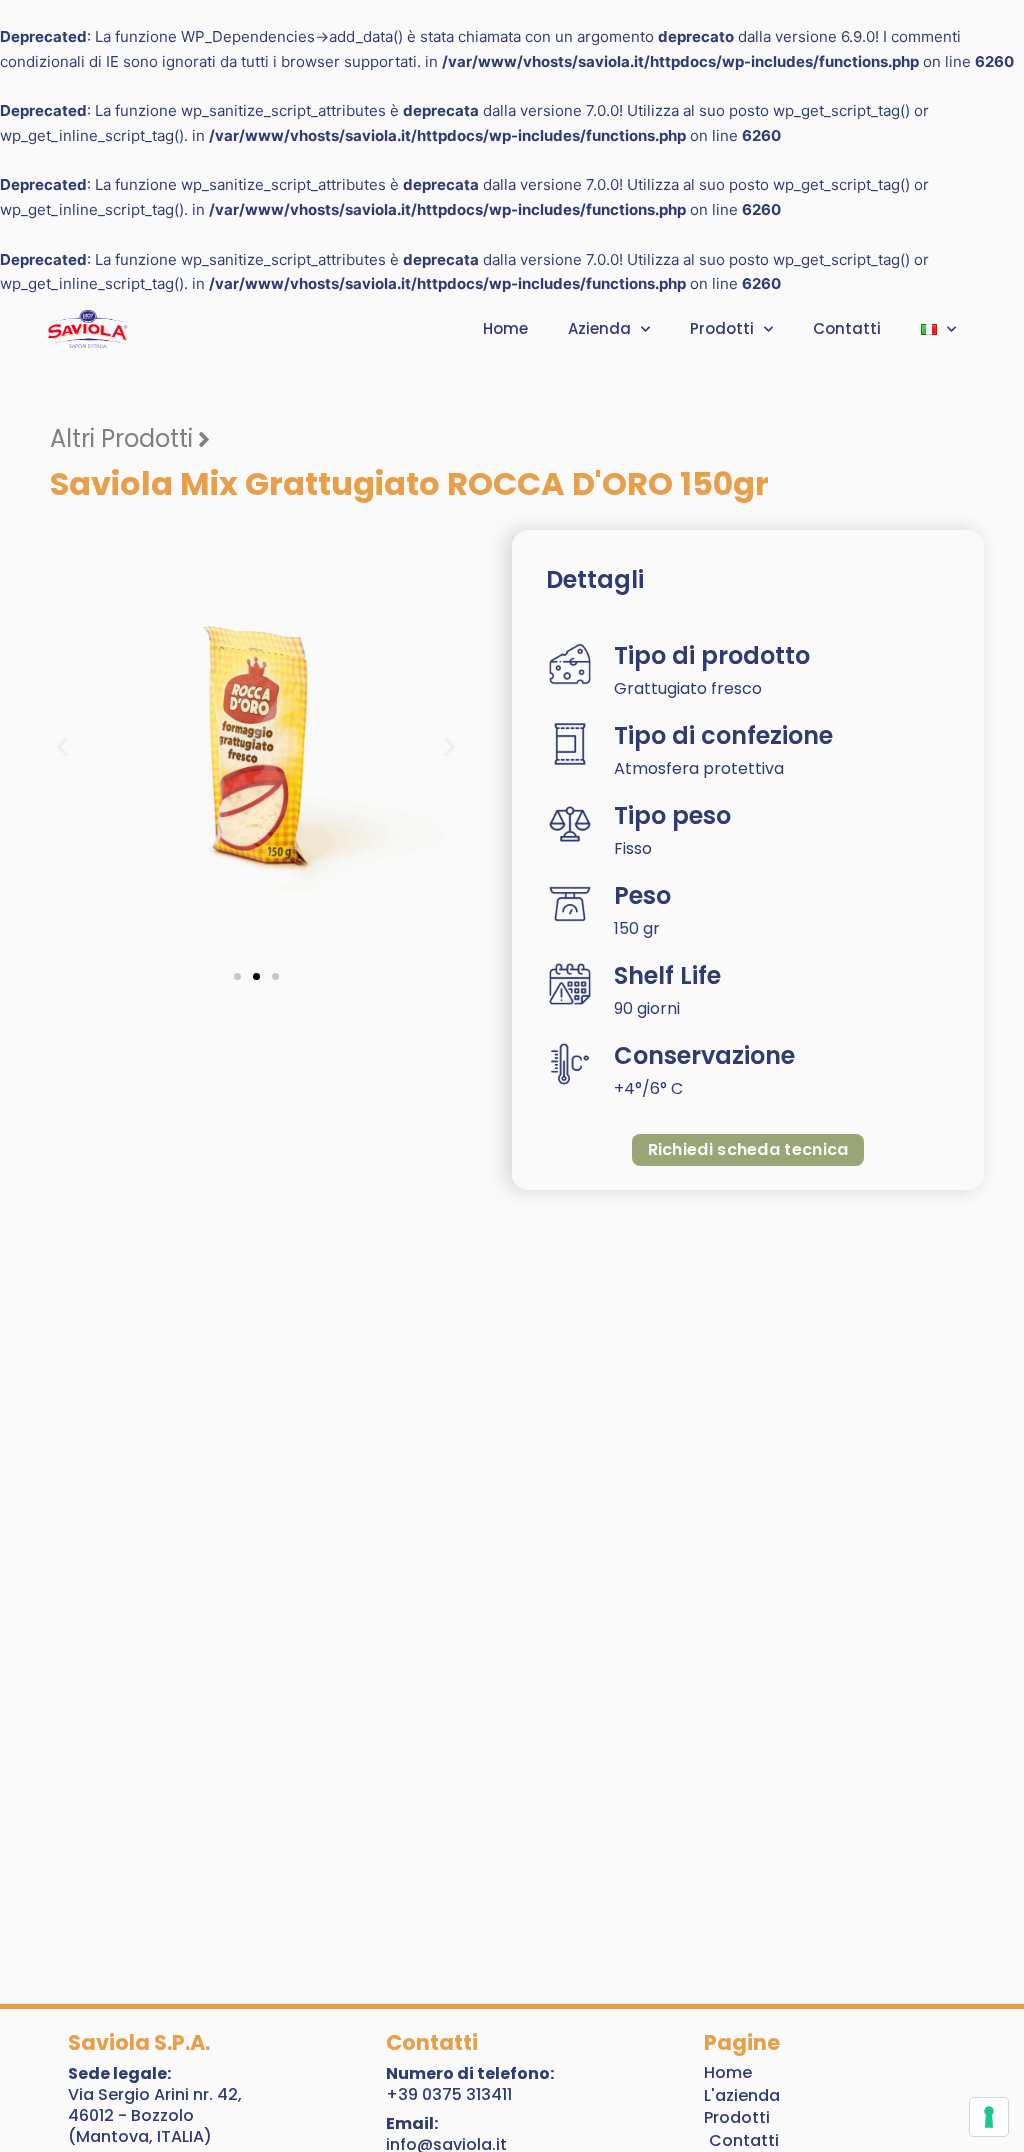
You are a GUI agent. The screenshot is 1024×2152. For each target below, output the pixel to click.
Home (505, 328)
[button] (62, 746)
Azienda (599, 328)
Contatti (847, 328)
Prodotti (722, 328)
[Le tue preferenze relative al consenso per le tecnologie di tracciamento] (989, 2117)
